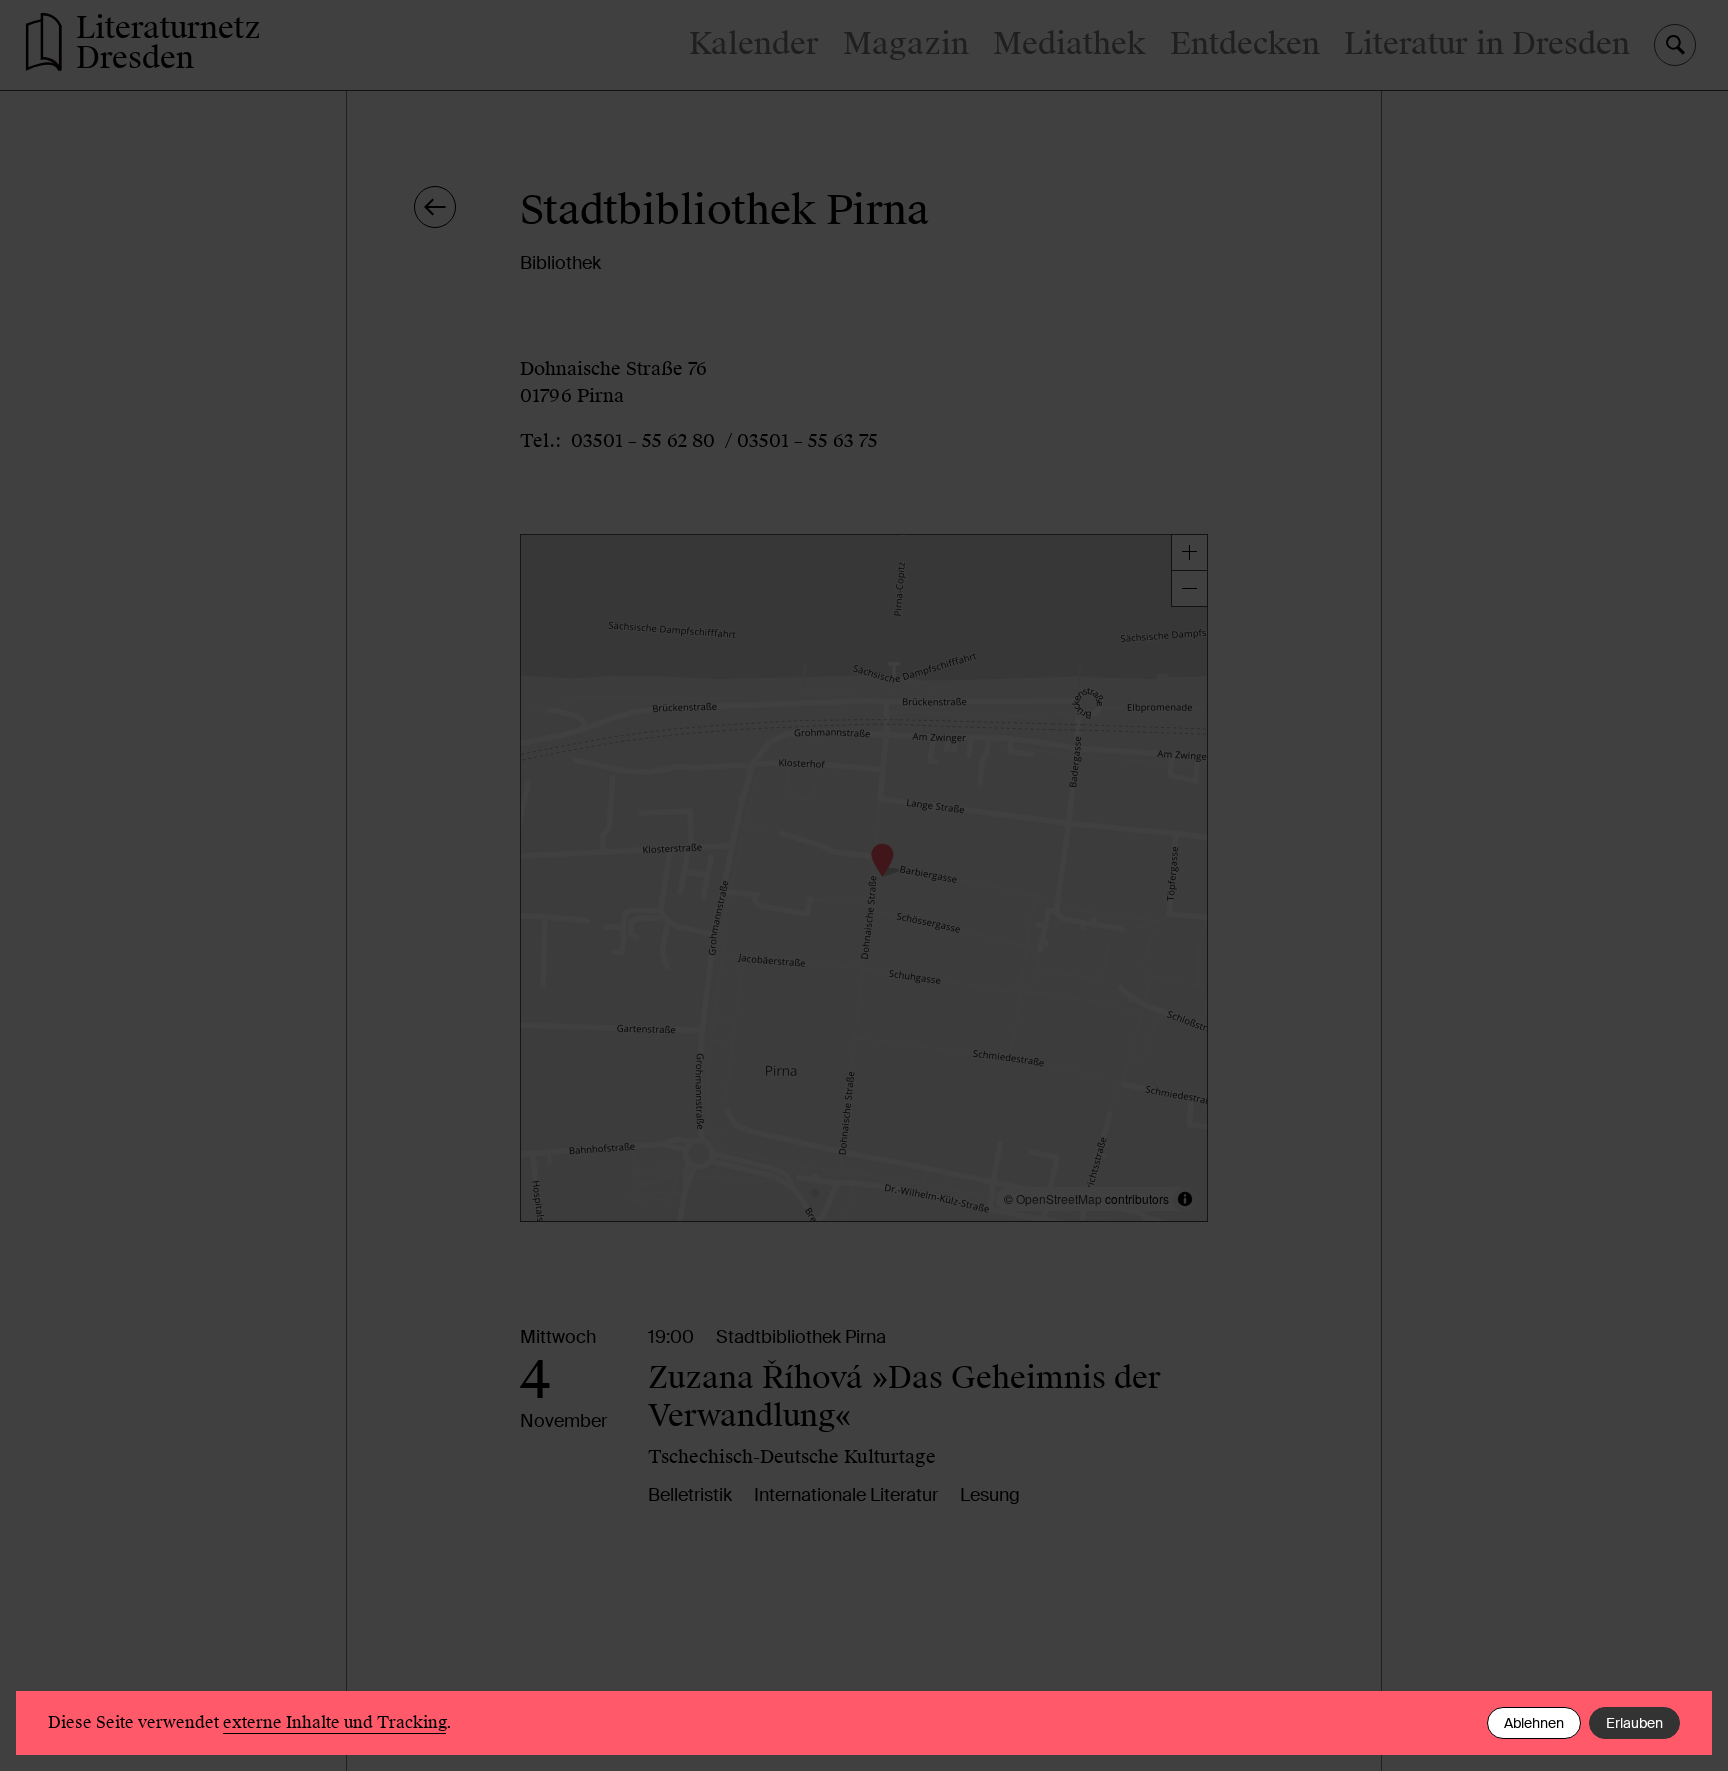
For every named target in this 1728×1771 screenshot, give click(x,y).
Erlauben (1634, 1723)
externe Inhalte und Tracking (334, 1722)
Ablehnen (1534, 1723)
